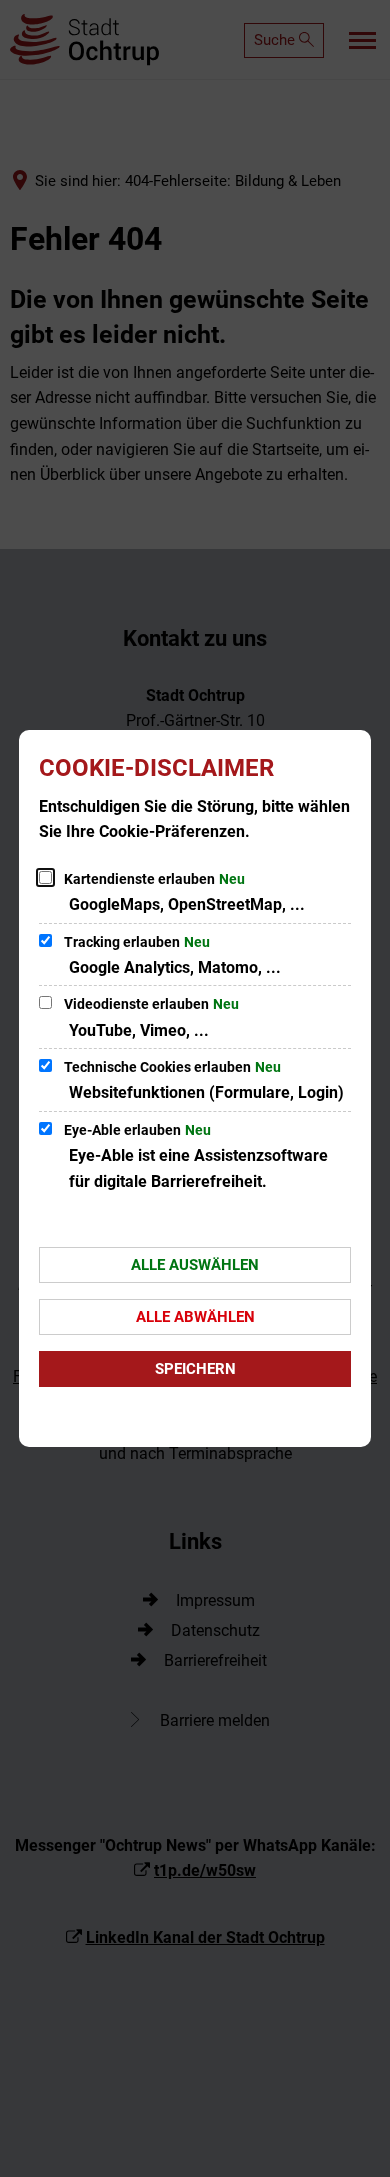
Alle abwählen (195, 1317)
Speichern (195, 1369)
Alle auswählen (195, 1265)
